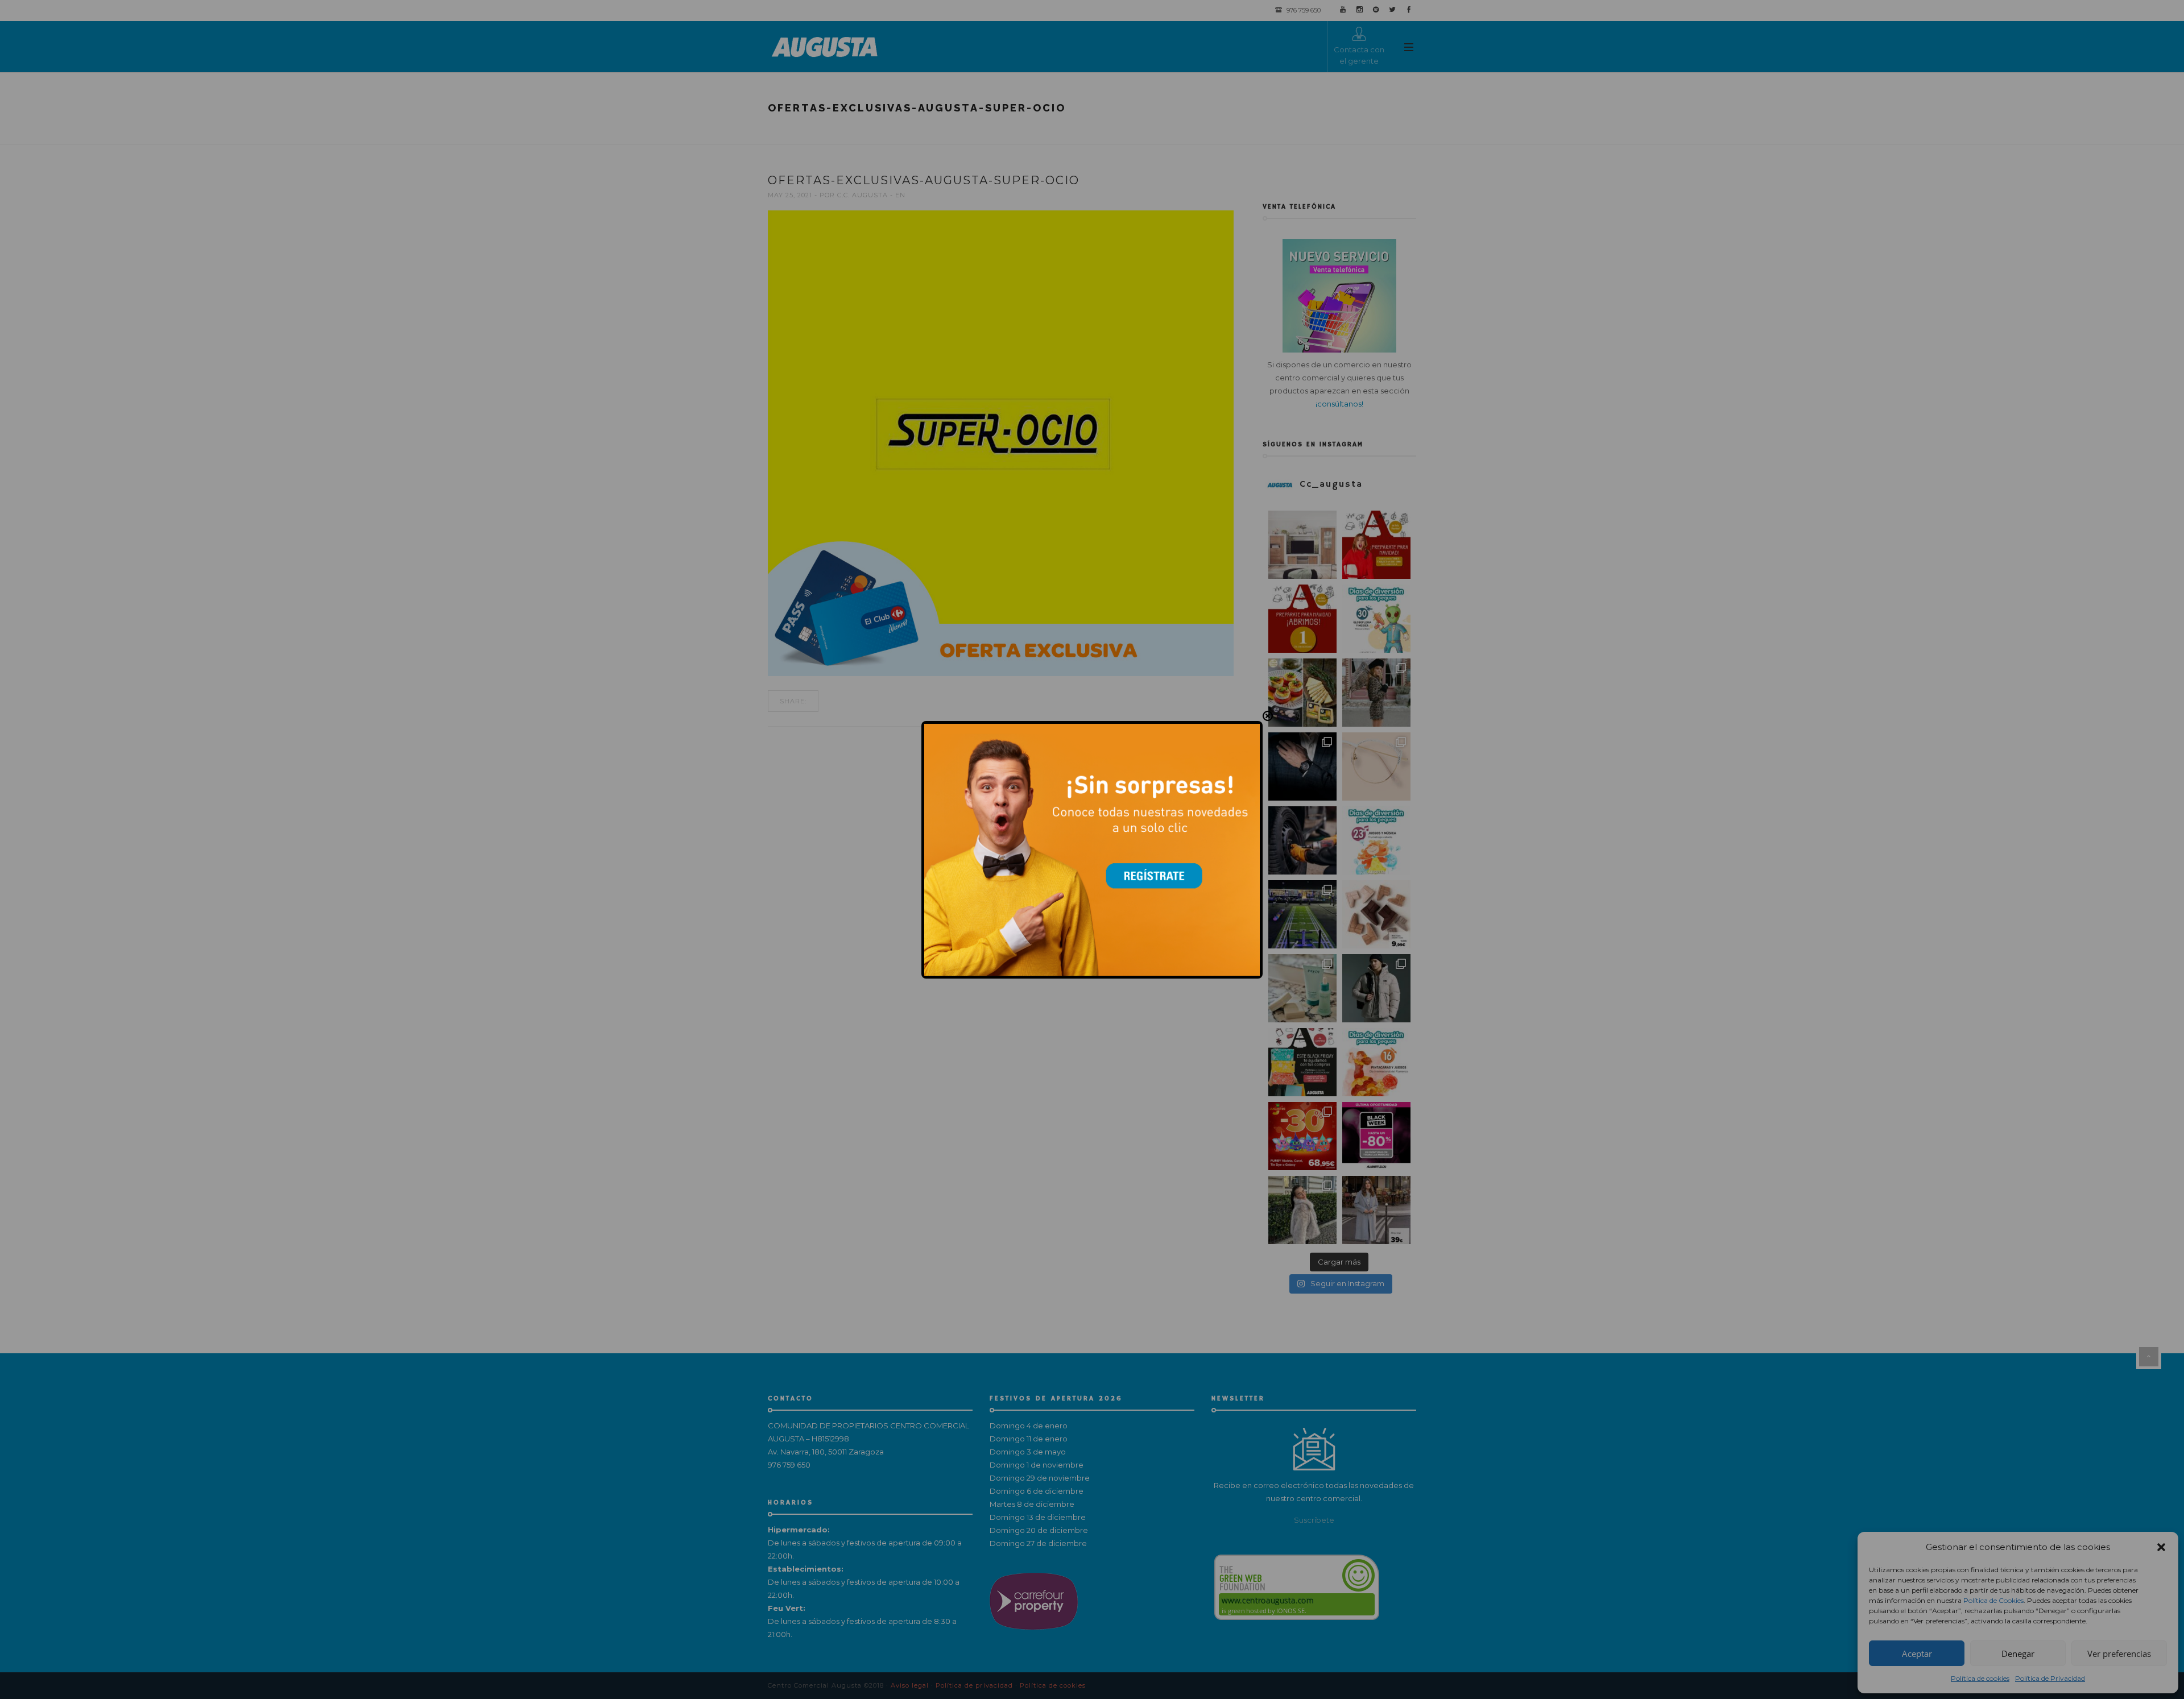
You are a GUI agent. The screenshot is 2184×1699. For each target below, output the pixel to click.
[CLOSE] (1268, 716)
